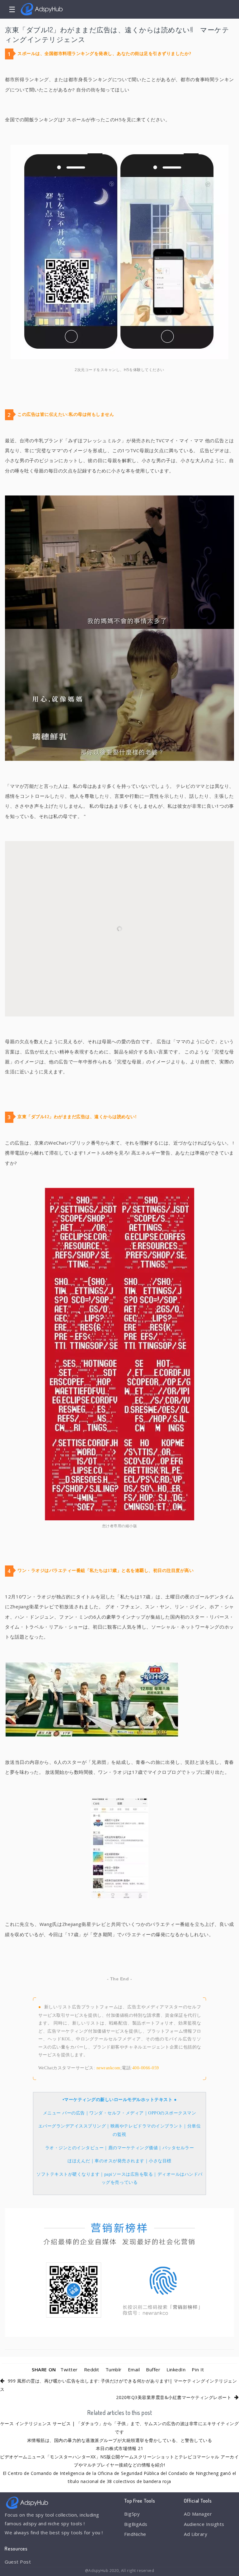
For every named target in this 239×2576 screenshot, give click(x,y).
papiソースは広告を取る (129, 2174)
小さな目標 (160, 2161)
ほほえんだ (79, 2161)
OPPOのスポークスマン (172, 2113)
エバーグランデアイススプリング (72, 2126)
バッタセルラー (178, 2148)
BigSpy (132, 2514)
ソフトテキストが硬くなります (68, 2174)
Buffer (153, 2369)
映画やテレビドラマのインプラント (147, 2126)
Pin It (198, 2369)
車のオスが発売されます (119, 2161)
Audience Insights (204, 2524)
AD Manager (198, 2514)
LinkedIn (176, 2369)
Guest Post (18, 2562)
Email (134, 2369)
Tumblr (114, 2369)
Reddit (92, 2369)
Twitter (69, 2369)
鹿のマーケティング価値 (133, 2148)
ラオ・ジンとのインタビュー (75, 2148)
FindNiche (135, 2534)
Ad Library (196, 2534)
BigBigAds (136, 2524)
